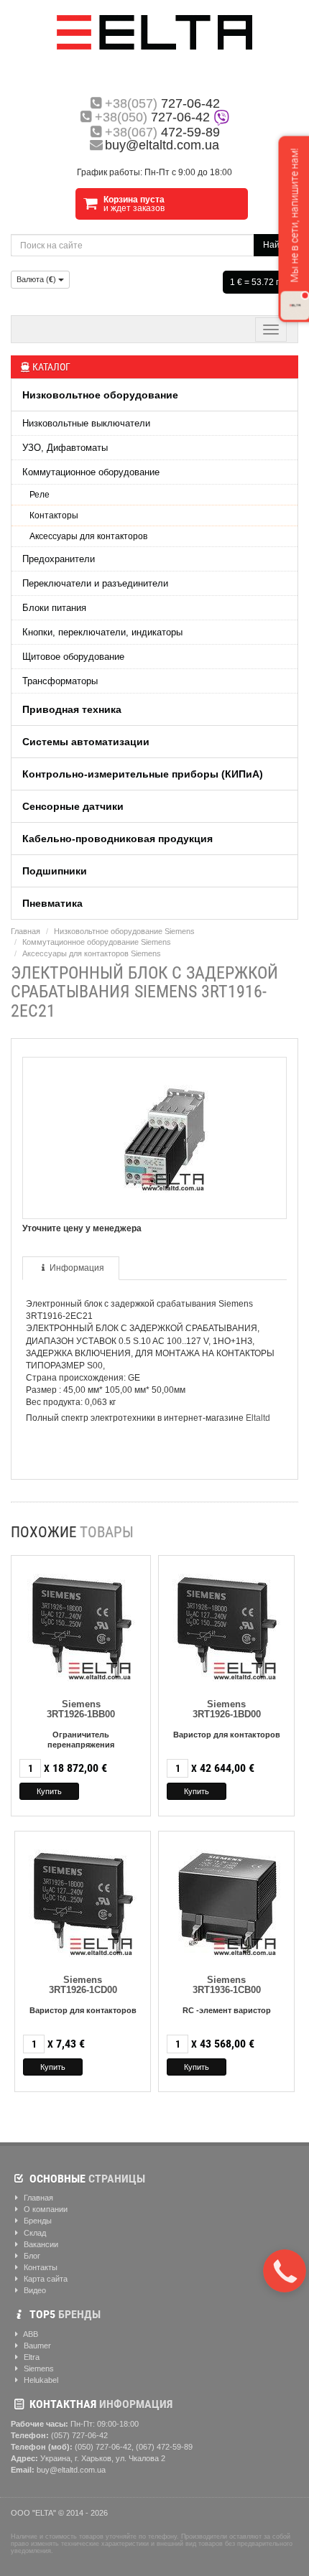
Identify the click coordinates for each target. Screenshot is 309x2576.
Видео (34, 2290)
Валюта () (37, 279)
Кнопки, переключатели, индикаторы (102, 632)
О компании (45, 2209)
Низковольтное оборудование (100, 395)
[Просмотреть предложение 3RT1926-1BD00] (226, 1625)
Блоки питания (54, 608)
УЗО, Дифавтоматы (65, 448)
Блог (31, 2256)
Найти (276, 245)
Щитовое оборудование (73, 657)
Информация (77, 1268)
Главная (26, 931)
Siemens (38, 2369)
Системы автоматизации (86, 742)
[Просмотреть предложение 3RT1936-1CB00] (226, 1901)
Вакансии (40, 2244)
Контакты (40, 2267)
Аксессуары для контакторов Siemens (92, 953)
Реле (40, 495)
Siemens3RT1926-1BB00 (81, 1709)
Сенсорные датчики (73, 806)
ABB (30, 2334)
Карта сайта (45, 2279)
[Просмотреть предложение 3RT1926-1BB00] (81, 1625)
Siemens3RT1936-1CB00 (227, 1985)
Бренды (37, 2221)
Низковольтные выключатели (86, 423)
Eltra (31, 2357)
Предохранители (59, 559)
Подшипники (55, 871)
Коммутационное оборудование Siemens (97, 942)
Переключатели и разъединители (95, 583)
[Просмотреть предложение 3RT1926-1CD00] (83, 1901)
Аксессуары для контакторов (88, 536)
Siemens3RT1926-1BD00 (227, 1709)
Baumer (36, 2346)
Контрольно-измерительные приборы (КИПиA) (143, 774)
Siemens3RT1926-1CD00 (83, 1985)
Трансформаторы (60, 681)
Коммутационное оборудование (91, 472)
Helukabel (40, 2380)
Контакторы (54, 515)
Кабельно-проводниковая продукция (117, 839)
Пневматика (52, 903)
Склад (34, 2233)
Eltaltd (258, 1418)
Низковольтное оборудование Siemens (124, 931)
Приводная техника (72, 709)
